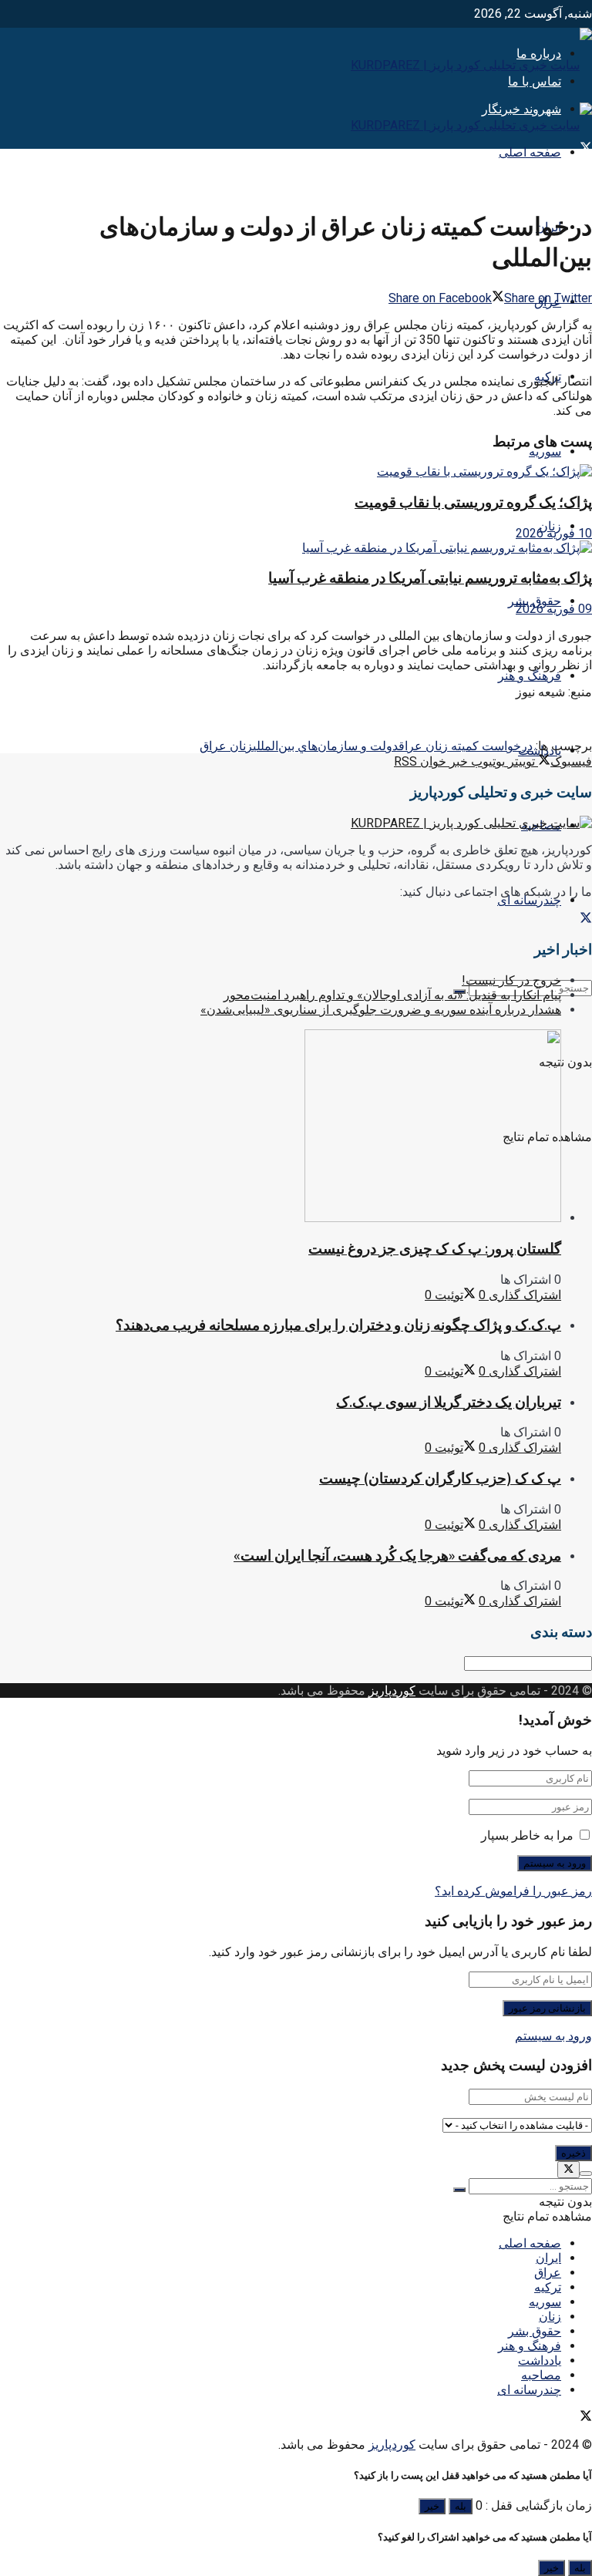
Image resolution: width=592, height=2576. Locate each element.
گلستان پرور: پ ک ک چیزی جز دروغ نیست (435, 1249)
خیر (432, 2506)
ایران (548, 2258)
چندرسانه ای (529, 900)
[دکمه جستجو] (459, 2190)
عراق (548, 2273)
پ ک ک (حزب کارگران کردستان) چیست (440, 1478)
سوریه (545, 451)
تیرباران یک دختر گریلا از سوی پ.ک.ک (449, 1402)
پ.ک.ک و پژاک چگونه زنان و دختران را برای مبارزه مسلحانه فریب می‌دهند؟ (338, 1325)
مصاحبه (541, 2375)
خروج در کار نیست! (511, 980)
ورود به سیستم (553, 2036)
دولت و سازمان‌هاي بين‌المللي (326, 746)
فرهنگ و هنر (530, 676)
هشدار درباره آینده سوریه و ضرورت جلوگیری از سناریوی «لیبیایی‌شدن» (381, 1010)
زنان (550, 2317)
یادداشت (540, 2360)
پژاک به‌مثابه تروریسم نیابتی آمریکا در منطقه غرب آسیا (430, 578)
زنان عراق (226, 746)
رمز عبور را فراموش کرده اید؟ (513, 1891)
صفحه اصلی (530, 152)
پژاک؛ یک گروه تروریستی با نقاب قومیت (473, 502)
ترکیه (548, 2287)
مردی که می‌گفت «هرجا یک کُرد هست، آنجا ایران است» (397, 1556)
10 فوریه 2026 (554, 533)
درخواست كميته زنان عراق (466, 746)
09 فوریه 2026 (554, 609)
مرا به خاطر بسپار (527, 1835)
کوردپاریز (392, 1690)
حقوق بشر (535, 2331)
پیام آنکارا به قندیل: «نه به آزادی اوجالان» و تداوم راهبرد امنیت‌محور (392, 995)
